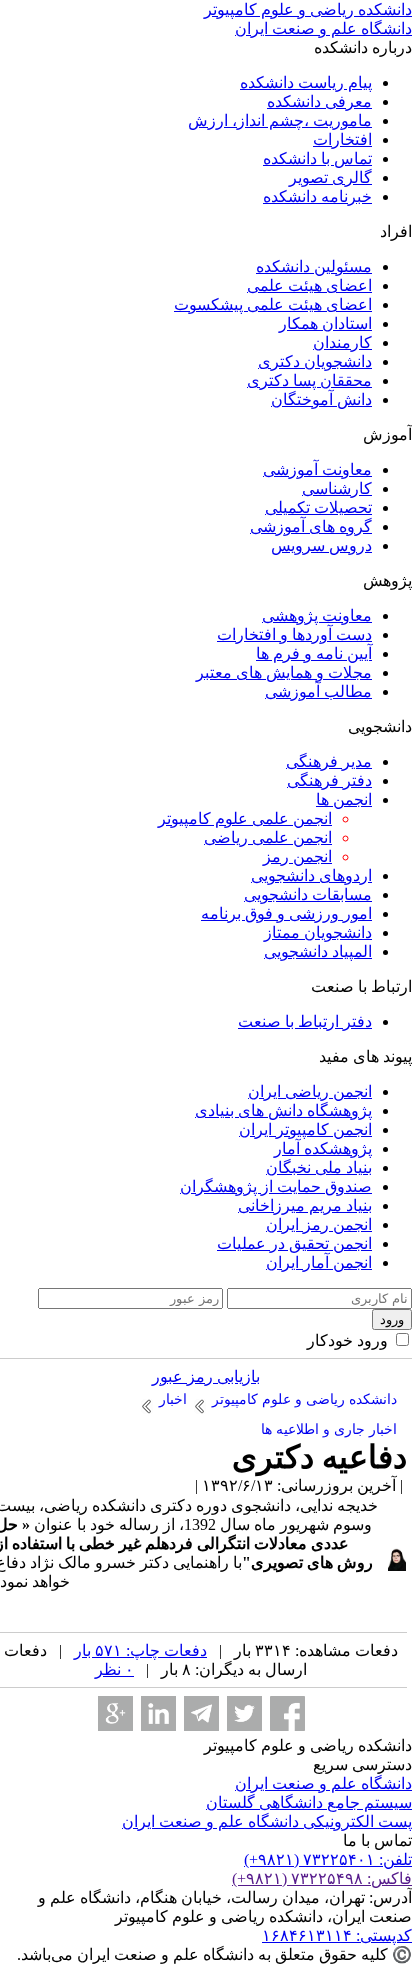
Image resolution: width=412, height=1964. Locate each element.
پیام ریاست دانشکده (306, 82)
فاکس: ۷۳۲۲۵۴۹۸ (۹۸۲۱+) (322, 1878)
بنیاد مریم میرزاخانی (305, 1205)
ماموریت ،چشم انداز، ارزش (280, 120)
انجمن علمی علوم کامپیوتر (245, 818)
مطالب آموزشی (318, 691)
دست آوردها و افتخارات (294, 634)
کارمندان (342, 342)
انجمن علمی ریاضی (268, 837)
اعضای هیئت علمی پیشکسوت (273, 304)
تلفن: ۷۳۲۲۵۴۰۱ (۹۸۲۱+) (328, 1859)
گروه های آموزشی (311, 526)
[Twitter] (244, 1713)
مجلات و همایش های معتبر (284, 672)
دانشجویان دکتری (315, 361)
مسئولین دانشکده (314, 266)
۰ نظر (114, 1669)
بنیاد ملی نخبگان (319, 1167)
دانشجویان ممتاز (318, 932)
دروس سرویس (321, 545)
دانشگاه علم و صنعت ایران (323, 1783)
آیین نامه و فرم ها (314, 653)
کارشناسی (337, 488)
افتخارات (342, 139)
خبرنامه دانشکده (317, 196)
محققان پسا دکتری (309, 380)
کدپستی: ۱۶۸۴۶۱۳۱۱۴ (337, 1935)
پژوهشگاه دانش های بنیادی (283, 1110)
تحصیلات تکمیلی (318, 507)
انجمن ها (344, 799)
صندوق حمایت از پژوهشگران (276, 1186)
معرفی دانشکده (319, 101)
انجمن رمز (297, 856)
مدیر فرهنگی (329, 761)
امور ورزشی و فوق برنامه (286, 913)
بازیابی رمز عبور (206, 1376)
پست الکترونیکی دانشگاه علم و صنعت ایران (267, 1821)
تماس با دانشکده (317, 158)
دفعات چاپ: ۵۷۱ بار (140, 1650)
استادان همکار (325, 323)
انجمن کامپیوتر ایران (305, 1129)
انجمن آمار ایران (319, 1262)
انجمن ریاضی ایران (310, 1091)
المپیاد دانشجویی (318, 951)
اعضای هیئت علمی (309, 285)
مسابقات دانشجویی (308, 894)
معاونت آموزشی (317, 469)
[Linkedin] (158, 1713)
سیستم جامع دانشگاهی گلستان (309, 1802)
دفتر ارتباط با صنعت (305, 1021)
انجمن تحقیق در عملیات (294, 1243)
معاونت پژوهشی (317, 615)
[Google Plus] (115, 1713)
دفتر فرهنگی (329, 780)
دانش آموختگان (321, 399)
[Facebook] (287, 1713)
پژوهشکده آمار (323, 1148)
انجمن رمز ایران (319, 1224)
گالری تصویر (330, 177)
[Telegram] (201, 1713)
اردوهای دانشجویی (311, 875)
